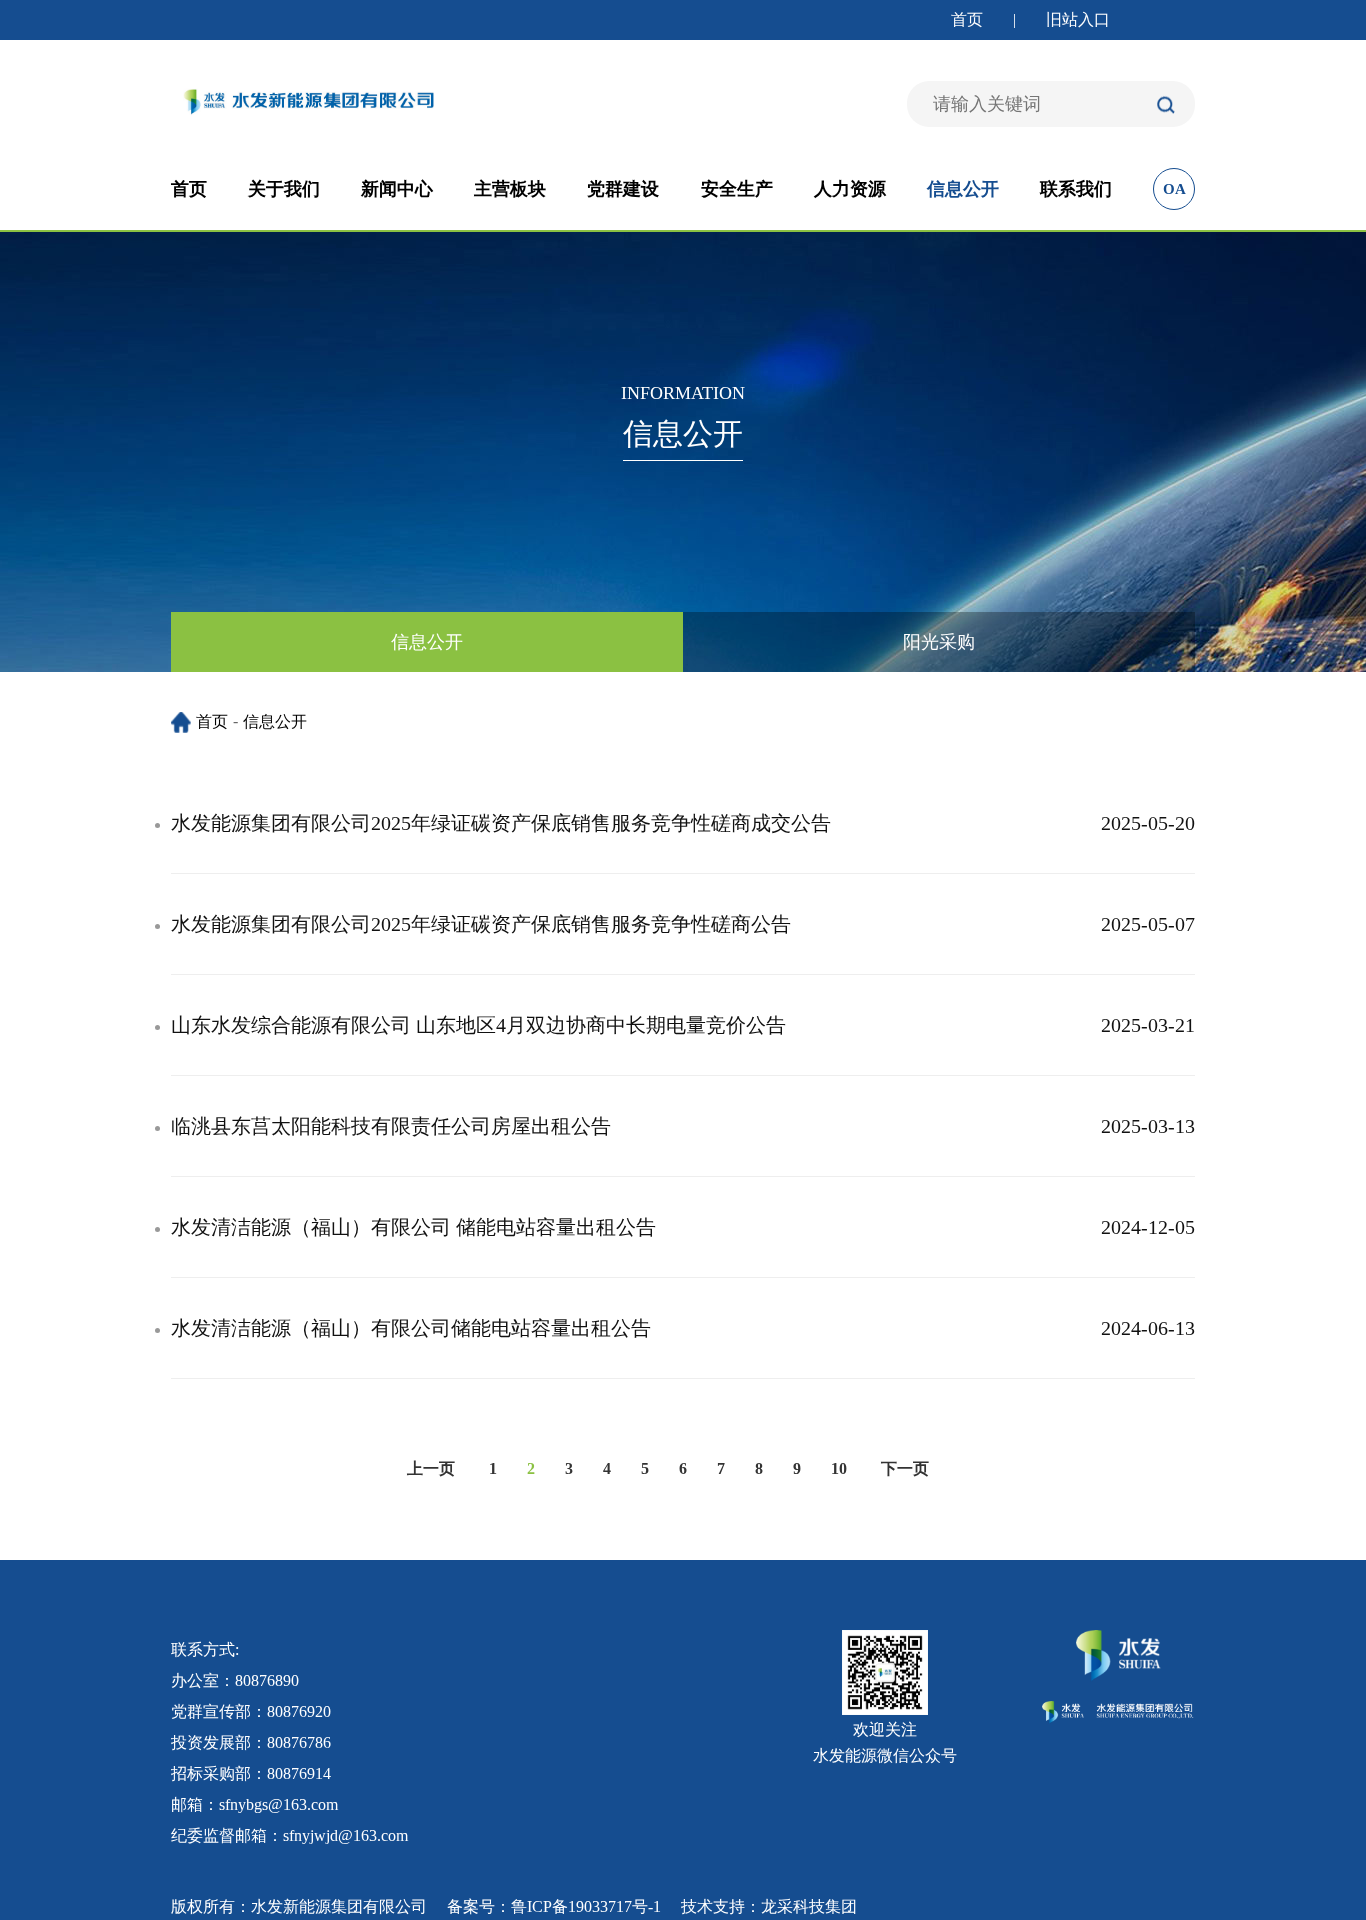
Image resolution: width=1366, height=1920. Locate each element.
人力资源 (850, 189)
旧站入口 (1078, 19)
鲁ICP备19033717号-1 (586, 1906)
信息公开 (963, 189)
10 (839, 1468)
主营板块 (510, 189)
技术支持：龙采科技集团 (769, 1906)
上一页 (431, 1468)
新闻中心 (397, 189)
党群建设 (623, 189)
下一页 (905, 1468)
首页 (967, 19)
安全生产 (737, 189)
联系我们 (1076, 189)
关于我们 (284, 189)
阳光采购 (939, 642)
